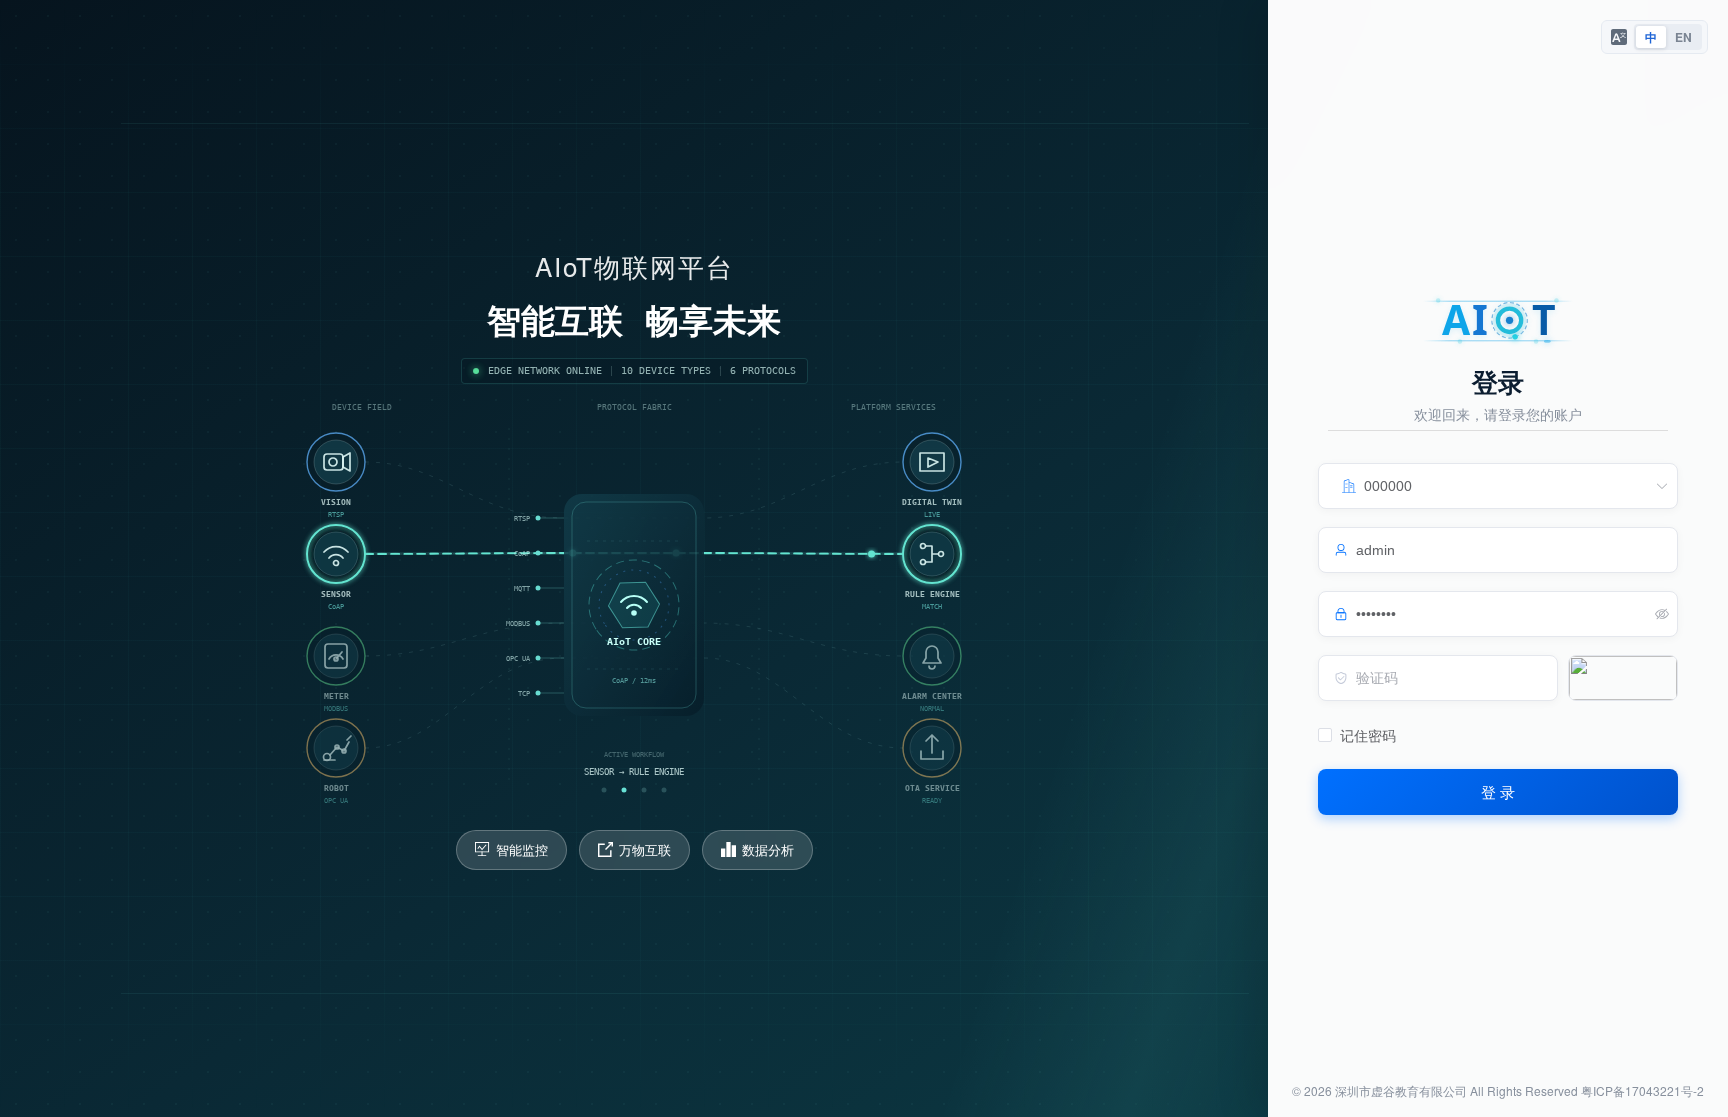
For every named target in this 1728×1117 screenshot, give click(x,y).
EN (1683, 37)
